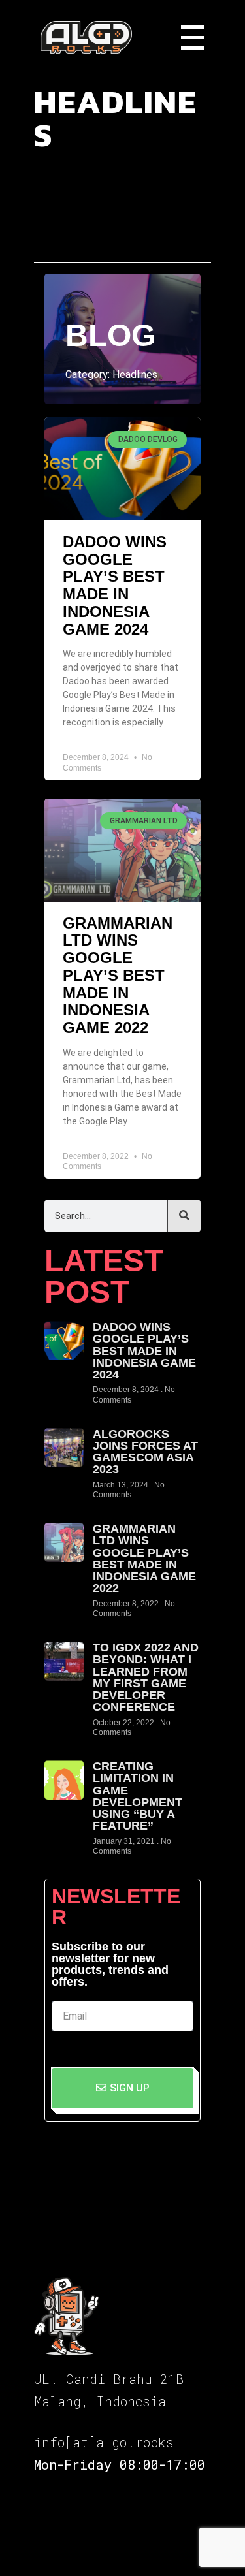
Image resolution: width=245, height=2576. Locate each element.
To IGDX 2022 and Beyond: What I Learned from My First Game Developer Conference (146, 1677)
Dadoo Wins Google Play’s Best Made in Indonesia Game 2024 (115, 585)
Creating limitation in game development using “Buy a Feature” (138, 1796)
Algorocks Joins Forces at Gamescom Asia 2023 (145, 1452)
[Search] (184, 1216)
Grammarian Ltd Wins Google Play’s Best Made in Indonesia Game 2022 (118, 975)
